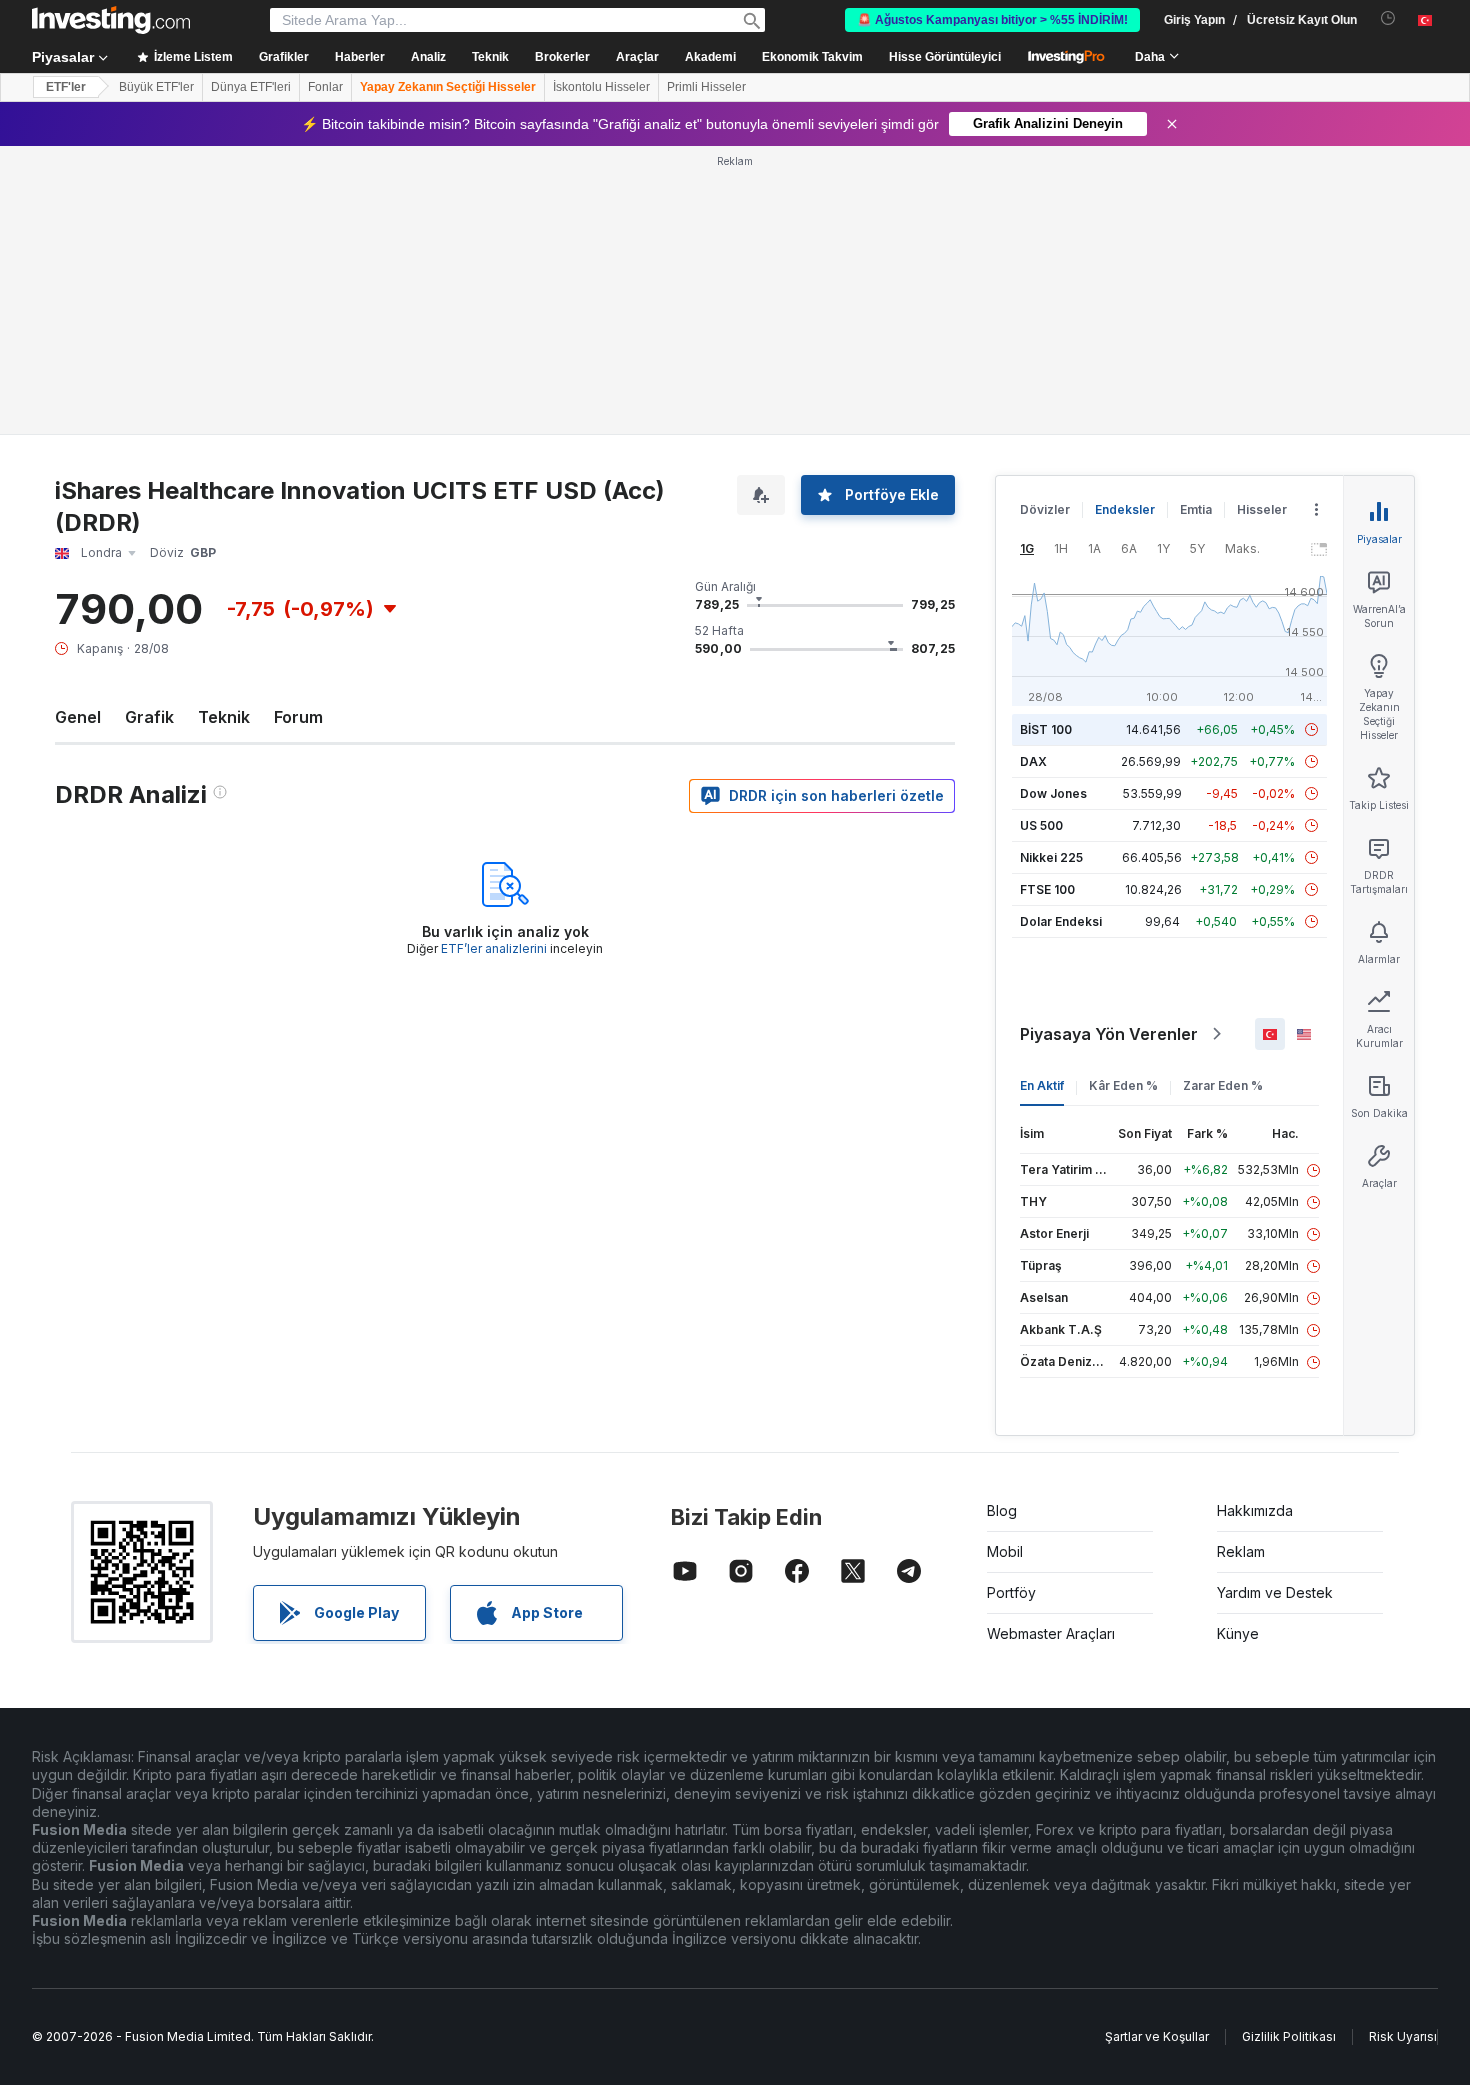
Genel (78, 717)
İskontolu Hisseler (601, 87)
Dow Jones (1053, 793)
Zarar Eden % (1223, 1085)
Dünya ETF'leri (251, 87)
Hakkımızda (1255, 1510)
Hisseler (1262, 509)
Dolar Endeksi (1061, 921)
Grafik (149, 717)
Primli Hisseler (706, 87)
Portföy (1011, 1592)
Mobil (1005, 1551)
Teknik (224, 717)
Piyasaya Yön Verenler (1109, 1034)
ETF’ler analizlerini (494, 948)
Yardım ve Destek (1275, 1592)
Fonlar (325, 87)
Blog (1002, 1510)
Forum (298, 717)
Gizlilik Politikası (1289, 2036)
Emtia (1196, 509)
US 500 (1041, 825)
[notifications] (1388, 18)
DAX (1033, 761)
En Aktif (1042, 1085)
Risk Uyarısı (1403, 2036)
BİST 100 (1046, 729)
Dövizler (1045, 509)
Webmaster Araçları (1051, 1633)
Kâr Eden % (1123, 1085)
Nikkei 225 (1051, 857)
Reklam (1241, 1551)
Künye (1238, 1633)
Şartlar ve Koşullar (1157, 2036)
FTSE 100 (1047, 889)
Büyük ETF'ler (156, 87)
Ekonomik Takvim (812, 57)
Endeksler (1125, 509)
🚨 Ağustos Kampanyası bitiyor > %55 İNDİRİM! (992, 20)
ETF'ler (66, 87)
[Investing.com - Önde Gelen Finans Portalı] (111, 20)
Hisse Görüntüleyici (945, 57)
